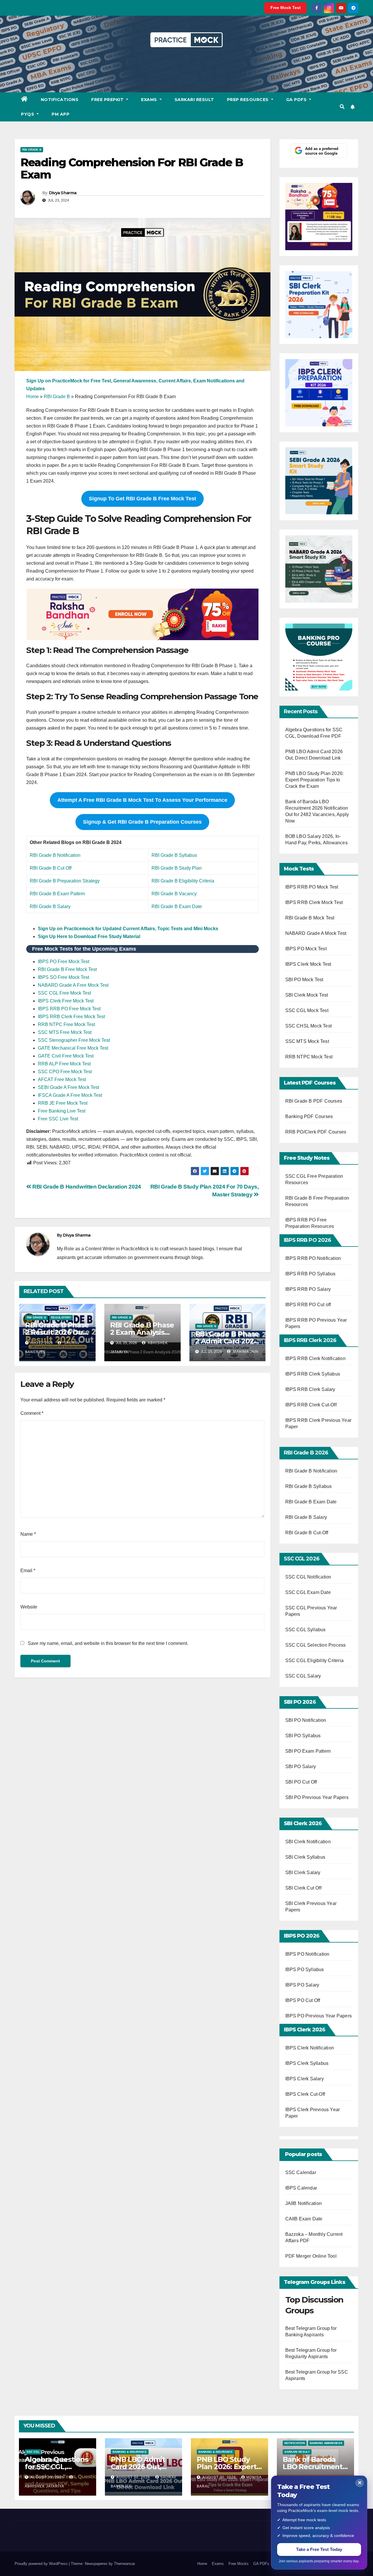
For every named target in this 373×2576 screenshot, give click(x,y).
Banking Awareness (326, 2443)
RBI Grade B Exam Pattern (57, 894)
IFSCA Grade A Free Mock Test (70, 1095)
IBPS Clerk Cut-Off (305, 2094)
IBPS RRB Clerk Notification (315, 1358)
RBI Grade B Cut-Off (307, 1533)
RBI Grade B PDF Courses (314, 1101)
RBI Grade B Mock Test (310, 918)
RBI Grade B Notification (55, 855)
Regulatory (61, 1317)
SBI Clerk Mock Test (307, 995)
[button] (342, 107)
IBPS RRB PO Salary (308, 1289)
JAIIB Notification (304, 2203)
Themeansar (124, 2564)
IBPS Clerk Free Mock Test (66, 1001)
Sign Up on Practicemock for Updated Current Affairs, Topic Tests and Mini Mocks (128, 929)
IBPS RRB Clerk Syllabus (313, 1374)
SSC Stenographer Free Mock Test (74, 1040)
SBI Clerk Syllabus (305, 1857)
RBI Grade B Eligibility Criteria (183, 881)
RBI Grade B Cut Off (51, 868)
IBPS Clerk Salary (305, 2079)
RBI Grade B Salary (50, 906)
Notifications (60, 100)
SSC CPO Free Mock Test (65, 1072)
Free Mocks (239, 2564)
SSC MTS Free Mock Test (65, 1032)
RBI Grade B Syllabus (174, 855)
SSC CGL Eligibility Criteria (315, 1660)
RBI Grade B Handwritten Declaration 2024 (86, 1187)
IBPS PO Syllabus (305, 1969)
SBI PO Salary (301, 1767)
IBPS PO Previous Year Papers (319, 2016)
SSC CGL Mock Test (307, 1010)
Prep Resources (249, 100)
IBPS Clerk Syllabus (307, 2063)
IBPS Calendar (301, 2188)
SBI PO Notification (306, 1720)
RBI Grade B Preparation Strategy (65, 881)
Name (28, 1534)
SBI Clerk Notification (308, 1842)
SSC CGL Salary (303, 1676)
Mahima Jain (245, 1352)
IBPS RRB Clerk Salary (310, 1389)
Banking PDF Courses (309, 1116)
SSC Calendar (301, 2172)
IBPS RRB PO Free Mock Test (69, 1009)
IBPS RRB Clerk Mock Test (314, 902)
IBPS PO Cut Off (303, 2000)
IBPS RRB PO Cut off (308, 1305)
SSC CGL (33, 2452)
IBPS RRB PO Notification (313, 1258)
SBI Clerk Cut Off (303, 1888)
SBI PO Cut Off (301, 1782)
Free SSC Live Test (58, 1119)
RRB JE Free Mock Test (63, 1103)
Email (28, 1571)
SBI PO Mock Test (304, 980)
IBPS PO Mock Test (306, 949)
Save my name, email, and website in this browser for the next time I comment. (108, 1643)
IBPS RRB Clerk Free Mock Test (71, 1017)
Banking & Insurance (130, 2452)
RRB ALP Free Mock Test (64, 1064)
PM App (60, 114)
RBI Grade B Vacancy (174, 894)
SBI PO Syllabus (303, 1736)
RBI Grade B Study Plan (177, 868)
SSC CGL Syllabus (306, 1630)
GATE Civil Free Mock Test (66, 1056)
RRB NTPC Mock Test (309, 1057)
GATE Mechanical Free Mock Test (73, 1048)
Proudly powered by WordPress (42, 2564)
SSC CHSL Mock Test (309, 1026)
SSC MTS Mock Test (307, 1041)
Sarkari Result (194, 100)
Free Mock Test (286, 8)
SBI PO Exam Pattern (308, 1751)
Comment (32, 1413)
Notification (295, 2443)
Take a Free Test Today (319, 2549)
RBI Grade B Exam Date (177, 906)
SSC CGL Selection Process (316, 1645)
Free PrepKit (108, 100)
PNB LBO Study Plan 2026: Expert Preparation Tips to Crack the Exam (315, 780)
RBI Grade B (32, 150)
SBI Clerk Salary (303, 1873)
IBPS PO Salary (302, 1985)
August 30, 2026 (48, 2477)
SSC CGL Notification (308, 1577)
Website (29, 1607)
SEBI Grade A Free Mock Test (68, 1087)
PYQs (28, 114)
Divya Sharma (63, 193)
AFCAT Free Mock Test (62, 1079)
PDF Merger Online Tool (311, 2256)
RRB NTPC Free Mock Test (66, 1024)
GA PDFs (297, 100)
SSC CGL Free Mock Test (64, 993)
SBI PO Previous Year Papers (317, 1797)
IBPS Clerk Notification (310, 2048)
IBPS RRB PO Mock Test (312, 887)
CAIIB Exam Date (304, 2219)
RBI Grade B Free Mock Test (67, 969)
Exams (150, 100)
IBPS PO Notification (307, 1954)
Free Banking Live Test (62, 1111)
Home (32, 397)
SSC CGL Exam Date (308, 1592)
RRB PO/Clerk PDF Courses (316, 1132)
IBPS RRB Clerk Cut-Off (311, 1405)
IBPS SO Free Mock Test (64, 977)
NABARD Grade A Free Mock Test (73, 985)
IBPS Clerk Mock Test (308, 964)
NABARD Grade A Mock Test (316, 933)
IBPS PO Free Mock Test (64, 962)
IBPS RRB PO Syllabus (310, 1274)
